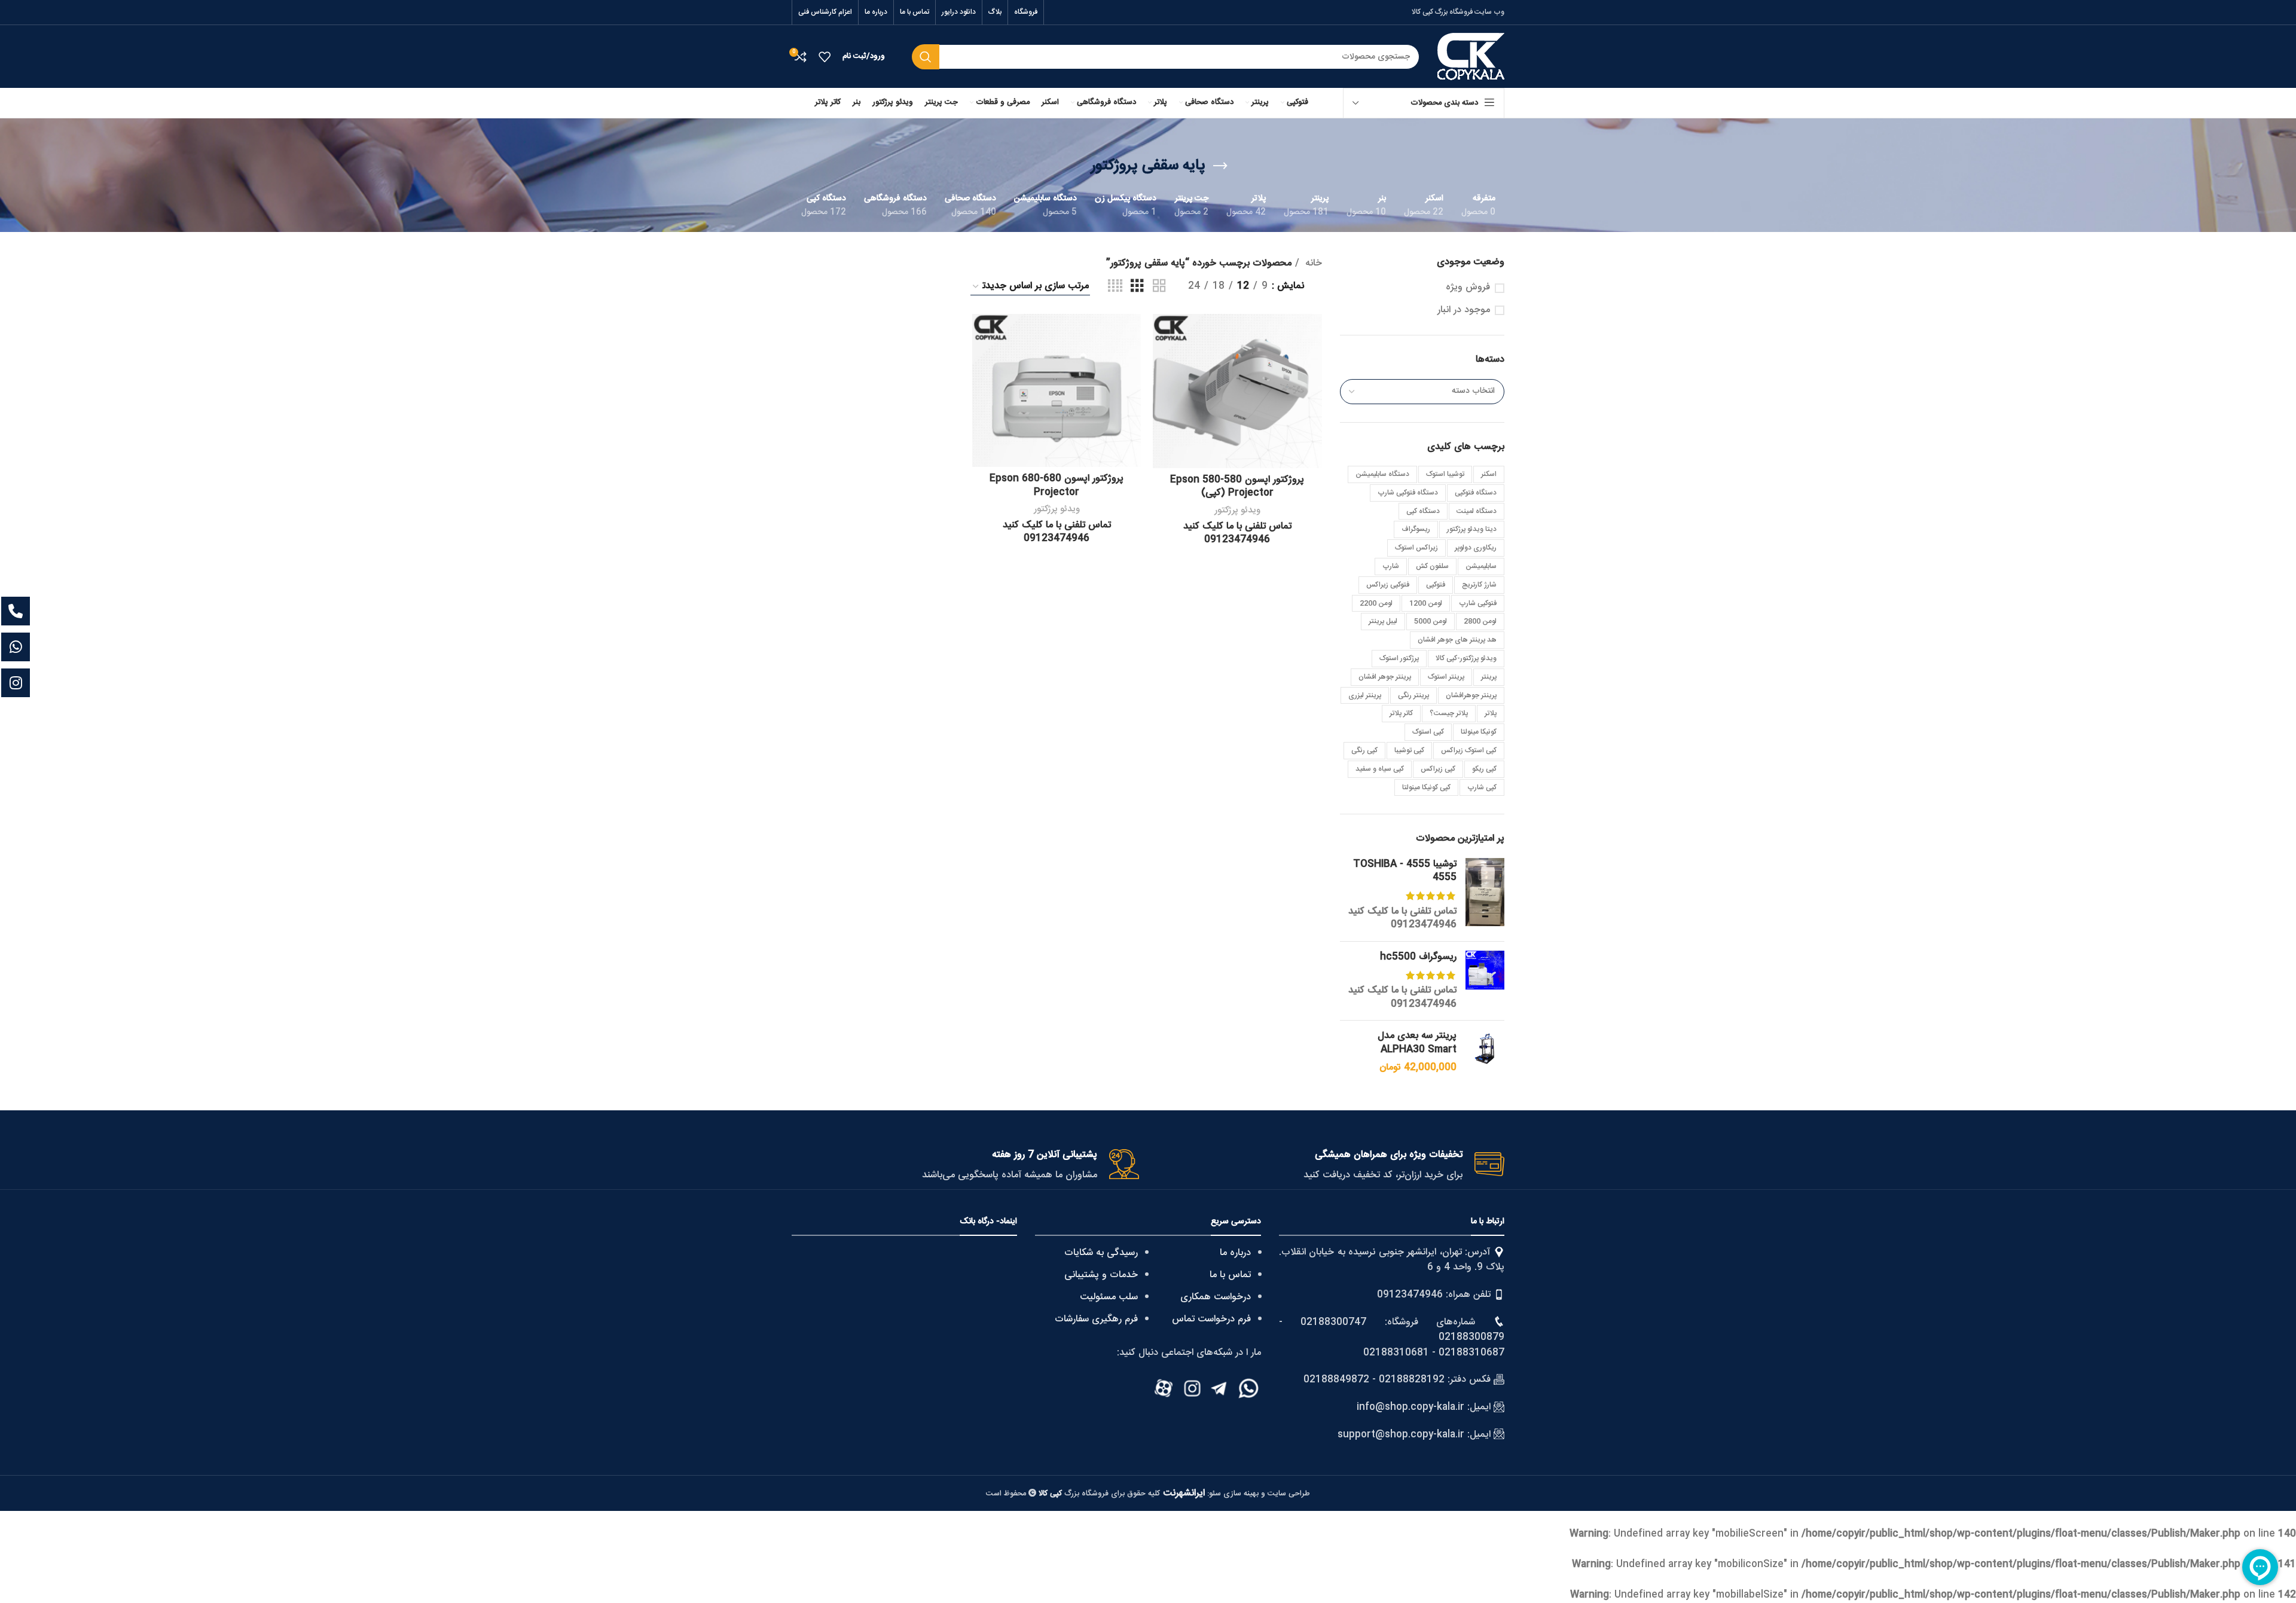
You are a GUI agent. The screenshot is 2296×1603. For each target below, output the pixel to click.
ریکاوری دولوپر (1476, 548)
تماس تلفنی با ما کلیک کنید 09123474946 (1402, 918)
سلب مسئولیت (1109, 1297)
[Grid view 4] (1115, 287)
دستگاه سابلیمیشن (1382, 474)
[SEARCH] (926, 57)
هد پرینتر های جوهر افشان (1457, 640)
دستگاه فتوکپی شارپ (1408, 493)
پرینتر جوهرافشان (1471, 695)
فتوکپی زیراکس (1388, 585)
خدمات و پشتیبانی (1101, 1275)
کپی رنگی (1364, 750)
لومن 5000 (1431, 621)
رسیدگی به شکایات (1101, 1253)
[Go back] (1220, 166)
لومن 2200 (1376, 603)
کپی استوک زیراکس (1469, 750)
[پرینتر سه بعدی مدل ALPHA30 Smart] (1485, 1052)
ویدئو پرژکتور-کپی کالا (1466, 658)
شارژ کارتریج (1479, 585)
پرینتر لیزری (1365, 695)
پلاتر (1491, 713)
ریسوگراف (1416, 529)
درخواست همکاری (1216, 1297)
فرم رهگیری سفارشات (1096, 1319)
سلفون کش (1432, 566)
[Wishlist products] (825, 57)
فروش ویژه (1468, 288)
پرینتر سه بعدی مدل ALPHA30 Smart (1417, 1043)
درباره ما (1235, 1253)
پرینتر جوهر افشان (1385, 677)
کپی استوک (1428, 732)
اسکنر (1489, 474)
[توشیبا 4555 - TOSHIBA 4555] (1485, 895)
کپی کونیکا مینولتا (1426, 787)
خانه (1312, 264)
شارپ (1391, 566)
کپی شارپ (1482, 787)
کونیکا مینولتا (1479, 732)
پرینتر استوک (1446, 677)
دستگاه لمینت (1477, 511)
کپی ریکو (1484, 769)
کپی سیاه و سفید (1380, 769)
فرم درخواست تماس (1211, 1319)
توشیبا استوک (1445, 474)
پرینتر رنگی (1413, 695)
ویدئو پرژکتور (1237, 510)
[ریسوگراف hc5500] (1485, 981)
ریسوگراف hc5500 (1418, 957)
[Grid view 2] (1159, 287)
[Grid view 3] (1137, 287)
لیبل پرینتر (1383, 621)
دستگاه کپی (1423, 511)
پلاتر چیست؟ (1449, 713)
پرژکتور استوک (1399, 658)
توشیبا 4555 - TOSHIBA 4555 (1405, 871)
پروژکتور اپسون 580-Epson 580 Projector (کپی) (1237, 486)
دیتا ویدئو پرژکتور (1472, 529)
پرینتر (1489, 677)
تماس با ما (1230, 1275)
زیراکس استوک (1416, 548)
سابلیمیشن (1481, 566)
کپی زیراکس (1438, 769)
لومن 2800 (1480, 621)
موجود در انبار (1464, 310)
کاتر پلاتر (1401, 713)
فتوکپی (1436, 585)
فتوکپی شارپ (1478, 603)
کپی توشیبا (1409, 750)
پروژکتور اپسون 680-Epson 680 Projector (1057, 485)
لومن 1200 (1426, 603)
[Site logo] (1471, 57)
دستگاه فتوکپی (1476, 493)
